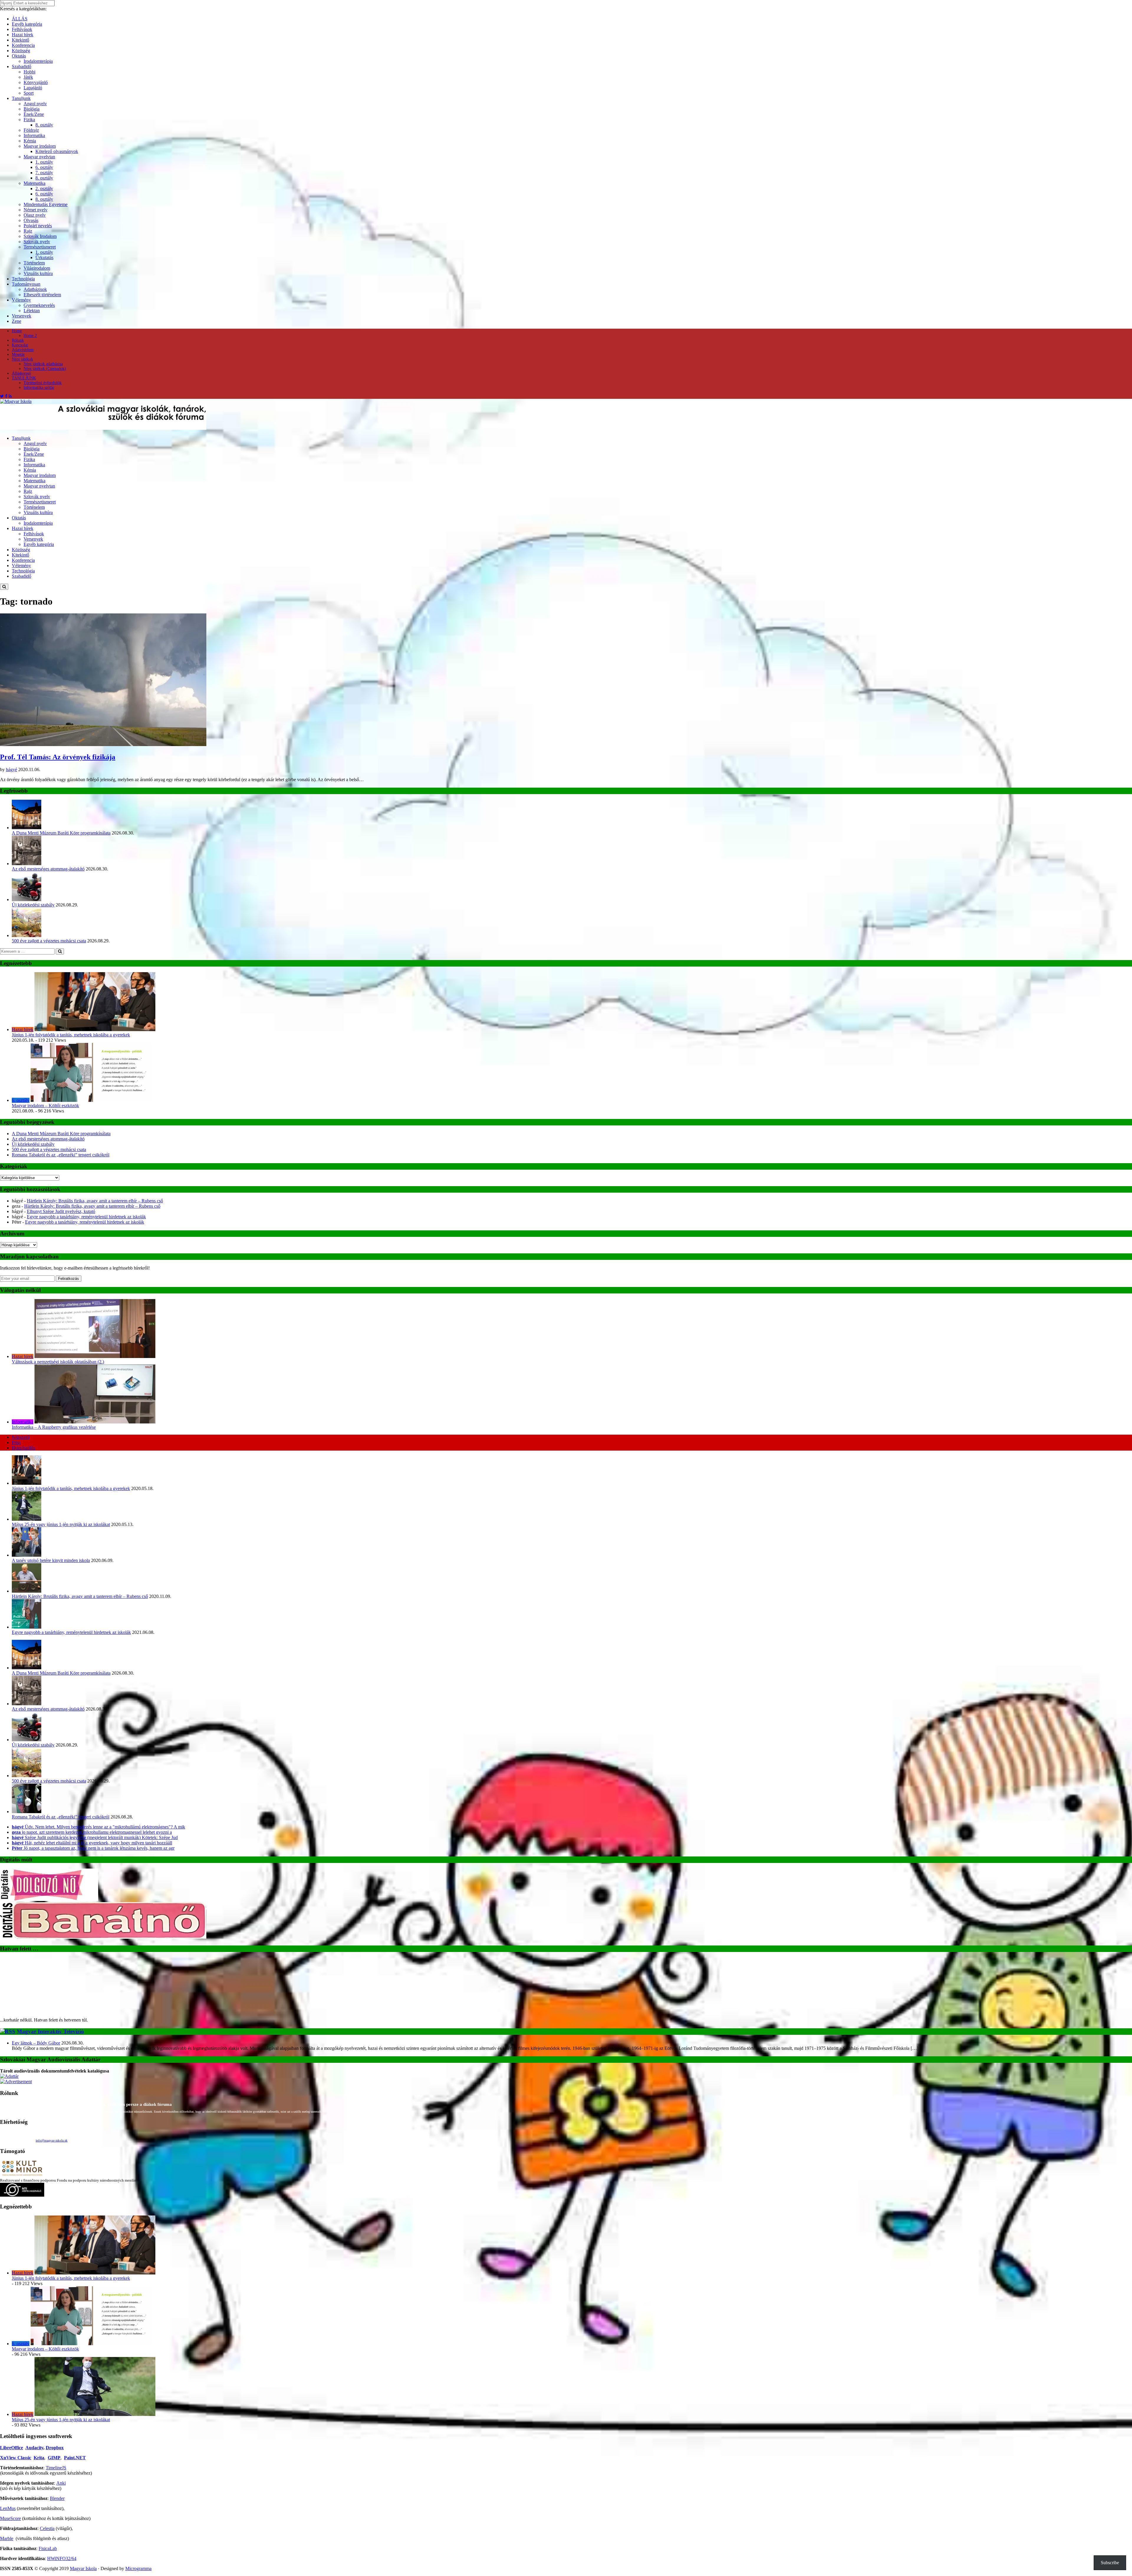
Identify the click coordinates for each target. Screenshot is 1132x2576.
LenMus (8, 2454)
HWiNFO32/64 (62, 2504)
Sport (29, 93)
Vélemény (21, 300)
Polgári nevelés (38, 226)
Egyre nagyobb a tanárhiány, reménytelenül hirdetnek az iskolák (86, 1217)
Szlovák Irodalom (40, 236)
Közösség (21, 51)
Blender (57, 2444)
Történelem (34, 263)
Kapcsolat (20, 345)
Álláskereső (21, 373)
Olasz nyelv (35, 215)
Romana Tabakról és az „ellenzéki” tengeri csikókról (61, 1155)
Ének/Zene (34, 114)
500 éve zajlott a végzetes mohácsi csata (49, 941)
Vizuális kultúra (38, 273)
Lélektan (32, 311)
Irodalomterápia (38, 61)
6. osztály (44, 167)
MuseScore (10, 2464)
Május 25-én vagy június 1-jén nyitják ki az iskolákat (61, 1524)
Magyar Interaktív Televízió (50, 1977)
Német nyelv (36, 210)
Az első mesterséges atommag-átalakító (48, 869)
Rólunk (18, 340)
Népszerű (21, 1437)
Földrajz (31, 130)
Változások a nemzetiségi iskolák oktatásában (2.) (58, 1362)
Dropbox (55, 2393)
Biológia (32, 109)
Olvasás (31, 220)
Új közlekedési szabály (33, 905)
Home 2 (30, 336)
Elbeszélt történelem (42, 295)
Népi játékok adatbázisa (43, 364)
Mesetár (18, 354)
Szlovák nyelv (37, 242)
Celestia (47, 2474)
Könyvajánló (36, 82)
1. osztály (44, 162)
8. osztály (44, 125)
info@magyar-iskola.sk (52, 2086)
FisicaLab (48, 2494)
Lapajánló (33, 88)
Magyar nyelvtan (39, 157)
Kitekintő (20, 40)
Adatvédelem (23, 350)
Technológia (23, 279)
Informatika (34, 135)
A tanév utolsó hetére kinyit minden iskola (51, 1560)
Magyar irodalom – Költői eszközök (45, 1106)
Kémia (30, 141)
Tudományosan (26, 284)
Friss (16, 1442)
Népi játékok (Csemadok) (45, 369)
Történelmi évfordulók (43, 383)
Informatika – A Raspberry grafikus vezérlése (54, 1427)
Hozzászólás (23, 1448)
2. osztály (44, 189)
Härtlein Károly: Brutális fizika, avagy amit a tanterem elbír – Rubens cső (95, 1201)
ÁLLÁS (20, 19)
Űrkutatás (44, 257)
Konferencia (23, 45)
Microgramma (138, 2514)
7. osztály (44, 173)
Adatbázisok (35, 289)
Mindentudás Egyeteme (46, 204)
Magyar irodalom (40, 146)
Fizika (29, 120)
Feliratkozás (69, 1279)
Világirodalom (37, 268)
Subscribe (1110, 2563)
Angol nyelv (35, 104)
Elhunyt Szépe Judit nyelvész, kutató (61, 1211)
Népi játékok (22, 359)
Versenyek (22, 316)
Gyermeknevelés (39, 305)
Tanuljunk (21, 98)
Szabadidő (22, 66)
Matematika (34, 183)
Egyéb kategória (27, 24)
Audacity (34, 2393)
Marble (7, 2484)
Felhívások (22, 29)
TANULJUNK (24, 378)
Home (17, 331)
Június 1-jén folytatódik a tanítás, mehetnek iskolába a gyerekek (71, 1035)
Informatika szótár (39, 387)
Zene (17, 321)
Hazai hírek (23, 35)
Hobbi (29, 72)
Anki (61, 2428)
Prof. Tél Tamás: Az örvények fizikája (58, 757)
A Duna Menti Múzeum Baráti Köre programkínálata (61, 833)
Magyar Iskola (83, 2514)
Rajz (28, 231)
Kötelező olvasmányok (57, 151)
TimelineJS (56, 2413)
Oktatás (19, 56)
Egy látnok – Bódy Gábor (36, 1988)
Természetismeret (40, 247)
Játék (28, 77)
